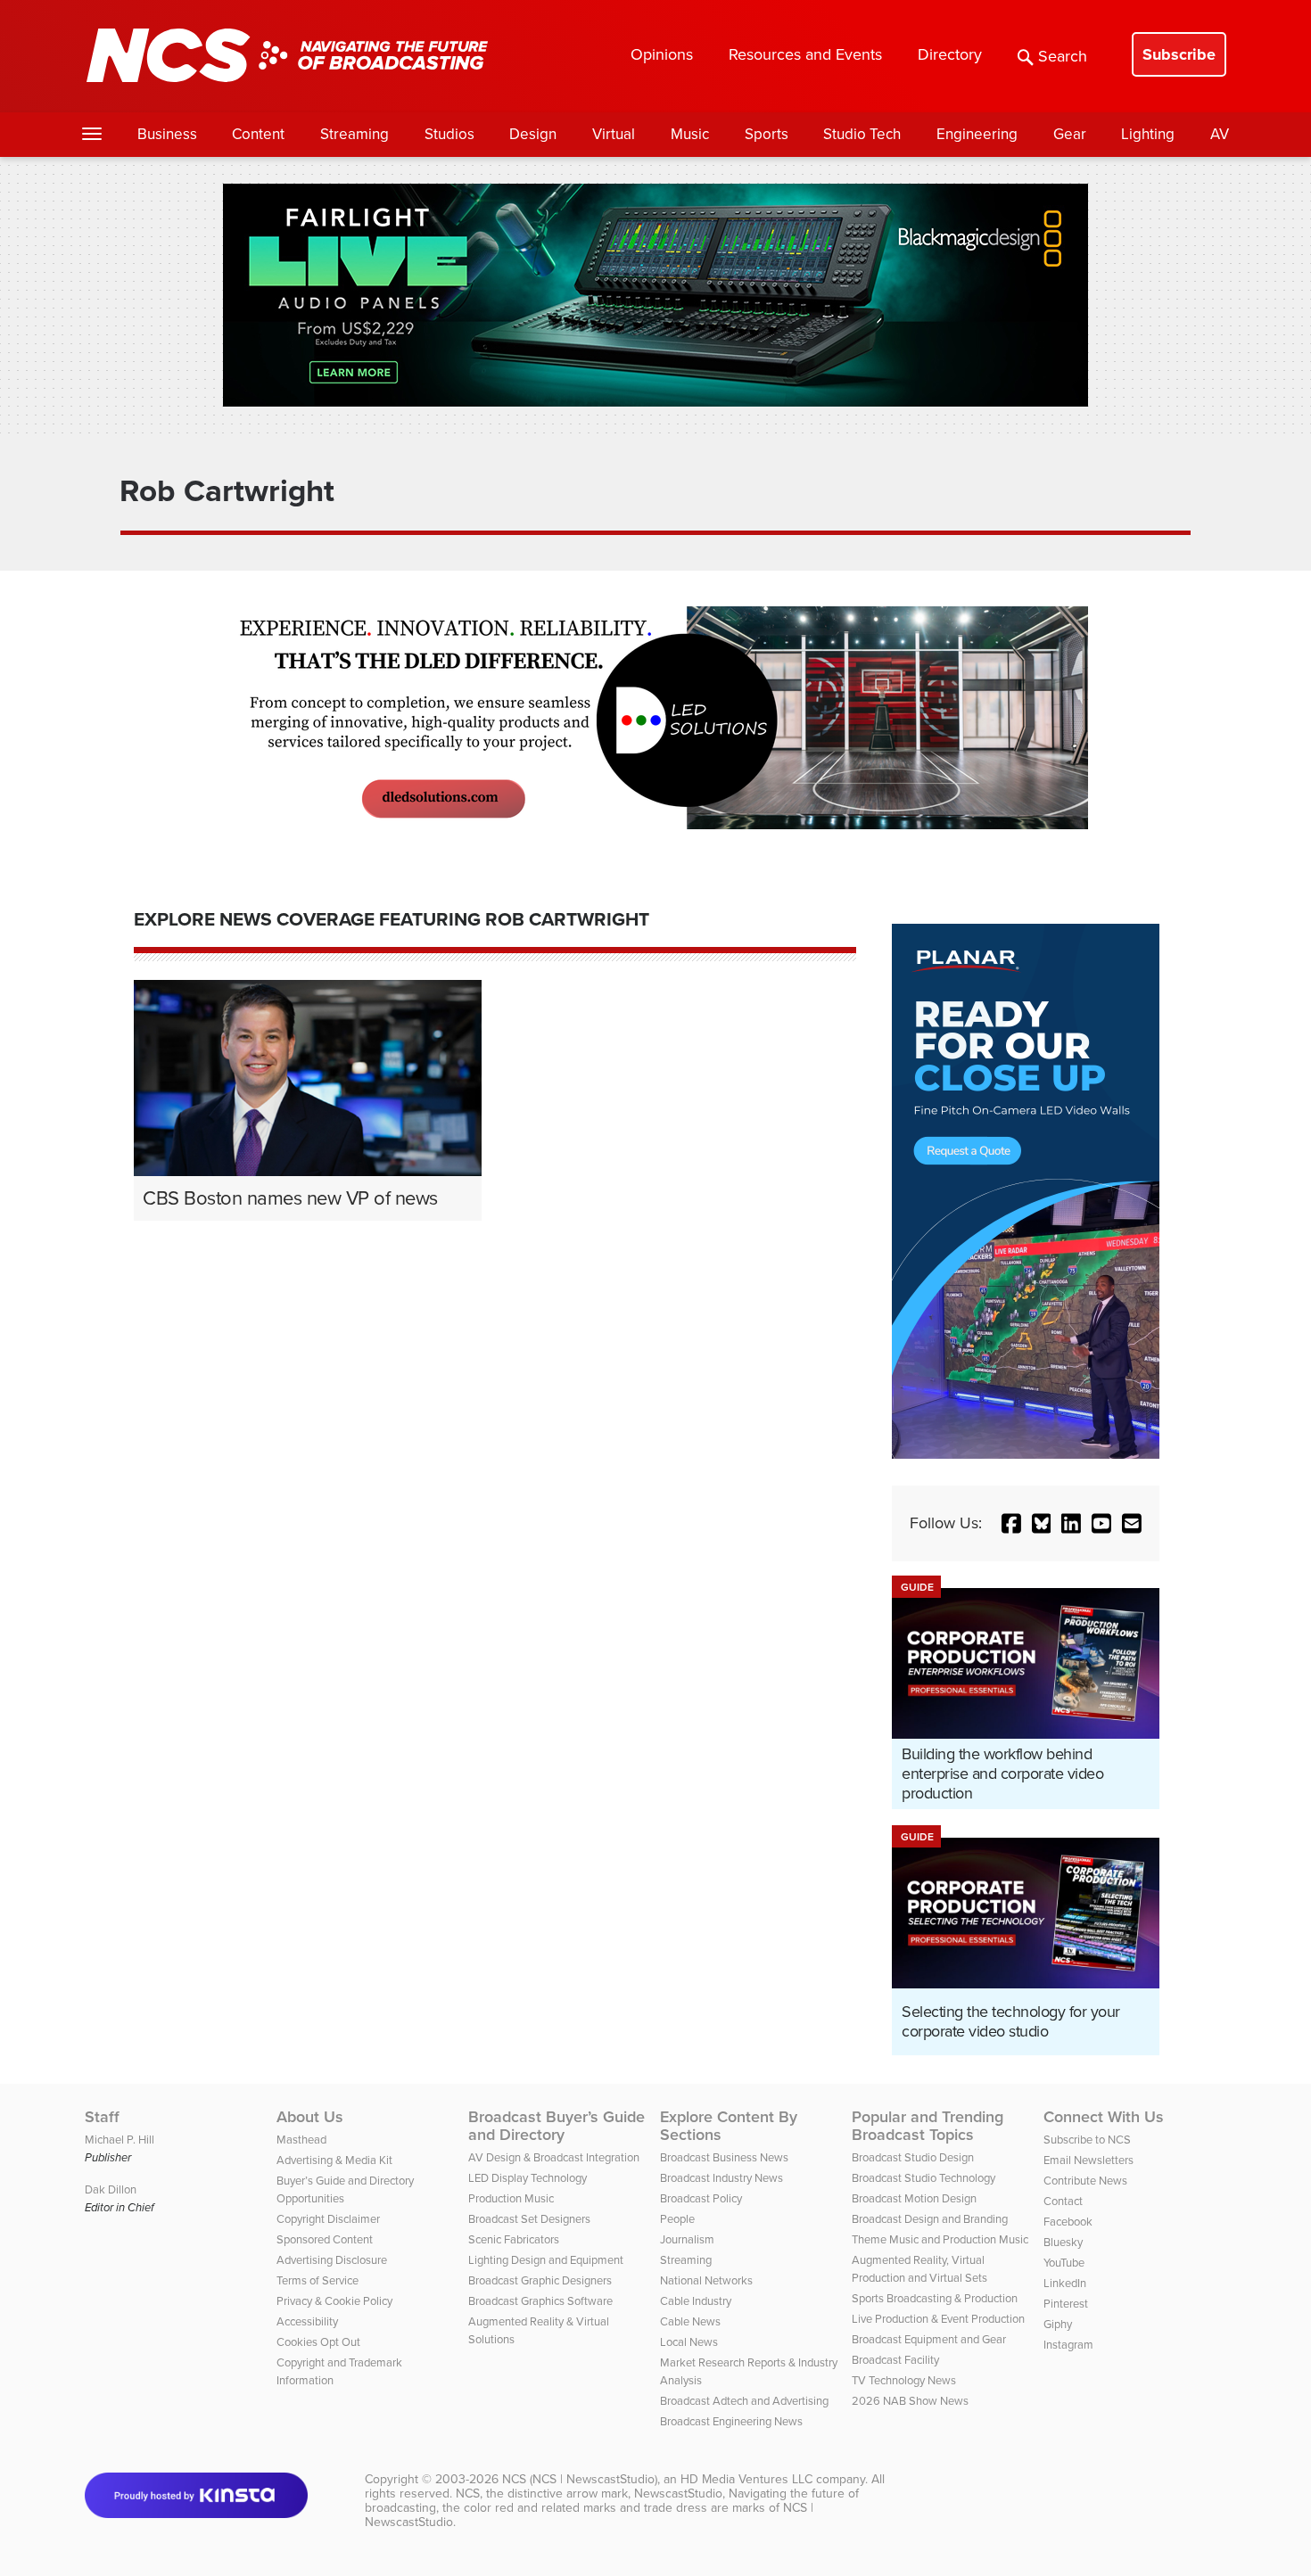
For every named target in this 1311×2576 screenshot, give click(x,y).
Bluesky (1063, 2242)
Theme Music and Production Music (940, 2239)
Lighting (1148, 134)
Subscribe (1179, 54)
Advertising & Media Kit (334, 2160)
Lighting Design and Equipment (546, 2260)
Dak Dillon (111, 2189)
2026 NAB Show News (910, 2401)
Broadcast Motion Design (914, 2198)
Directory (950, 54)
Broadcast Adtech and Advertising (744, 2401)
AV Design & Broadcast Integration (554, 2157)
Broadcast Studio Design (913, 2157)
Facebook (1068, 2222)
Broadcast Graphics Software (540, 2301)
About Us (310, 2117)
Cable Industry (696, 2301)
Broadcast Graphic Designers (540, 2280)
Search (1063, 56)
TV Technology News (904, 2380)
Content (258, 134)
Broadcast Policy (701, 2198)
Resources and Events (805, 54)
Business (167, 134)
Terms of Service (317, 2280)
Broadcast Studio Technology (923, 2178)
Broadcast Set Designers (529, 2219)
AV (1220, 134)
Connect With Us (1104, 2117)
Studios (449, 134)
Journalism (687, 2239)
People (677, 2219)
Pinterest (1066, 2304)
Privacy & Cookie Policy (334, 2301)
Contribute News (1085, 2181)
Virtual (614, 134)
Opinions (662, 54)
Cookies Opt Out (318, 2342)
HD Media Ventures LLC (746, 2479)
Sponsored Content (325, 2239)
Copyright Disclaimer (328, 2219)
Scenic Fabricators (514, 2239)
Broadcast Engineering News (731, 2421)
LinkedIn (1065, 2283)
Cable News (690, 2321)
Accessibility (307, 2321)
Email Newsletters (1088, 2160)
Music (690, 134)
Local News (689, 2342)
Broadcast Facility (895, 2360)
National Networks (706, 2280)
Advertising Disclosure (332, 2260)
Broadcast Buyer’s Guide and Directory (557, 2126)
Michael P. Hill (120, 2140)
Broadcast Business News (724, 2157)
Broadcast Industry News (721, 2178)
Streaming (355, 134)
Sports (767, 134)
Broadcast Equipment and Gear (929, 2339)
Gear (1070, 134)
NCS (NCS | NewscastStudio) (580, 2479)
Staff (102, 2117)
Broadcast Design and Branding (930, 2219)
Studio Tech (862, 134)
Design (533, 134)
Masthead (301, 2140)
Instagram (1068, 2345)
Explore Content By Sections (729, 2126)
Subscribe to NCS (1087, 2140)
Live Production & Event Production (938, 2319)
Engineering (977, 134)
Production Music (511, 2198)
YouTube (1064, 2263)
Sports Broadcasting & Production (935, 2298)
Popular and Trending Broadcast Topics (928, 2126)
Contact (1063, 2201)
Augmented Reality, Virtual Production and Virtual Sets (919, 2269)
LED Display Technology (528, 2178)
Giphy (1058, 2324)
